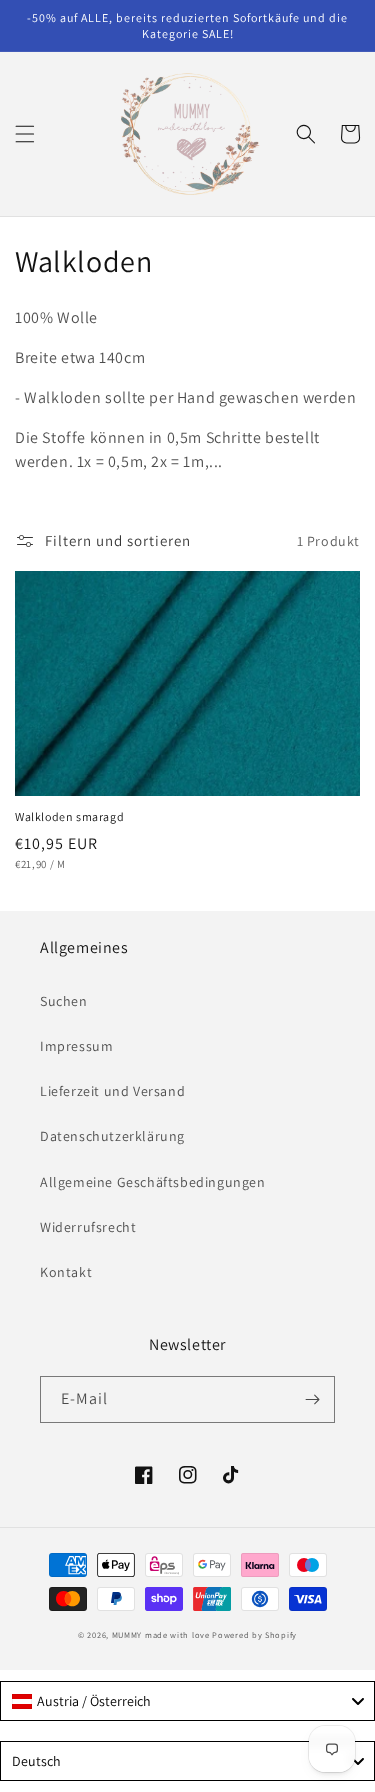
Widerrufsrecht (88, 1227)
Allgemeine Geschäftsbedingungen (153, 1182)
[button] (25, 134)
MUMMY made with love (161, 1634)
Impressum (76, 1046)
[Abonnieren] (312, 1399)
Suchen (64, 1001)
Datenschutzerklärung (112, 1136)
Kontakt (66, 1272)
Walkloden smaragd (69, 816)
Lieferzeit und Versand (112, 1091)
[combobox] (187, 1701)
